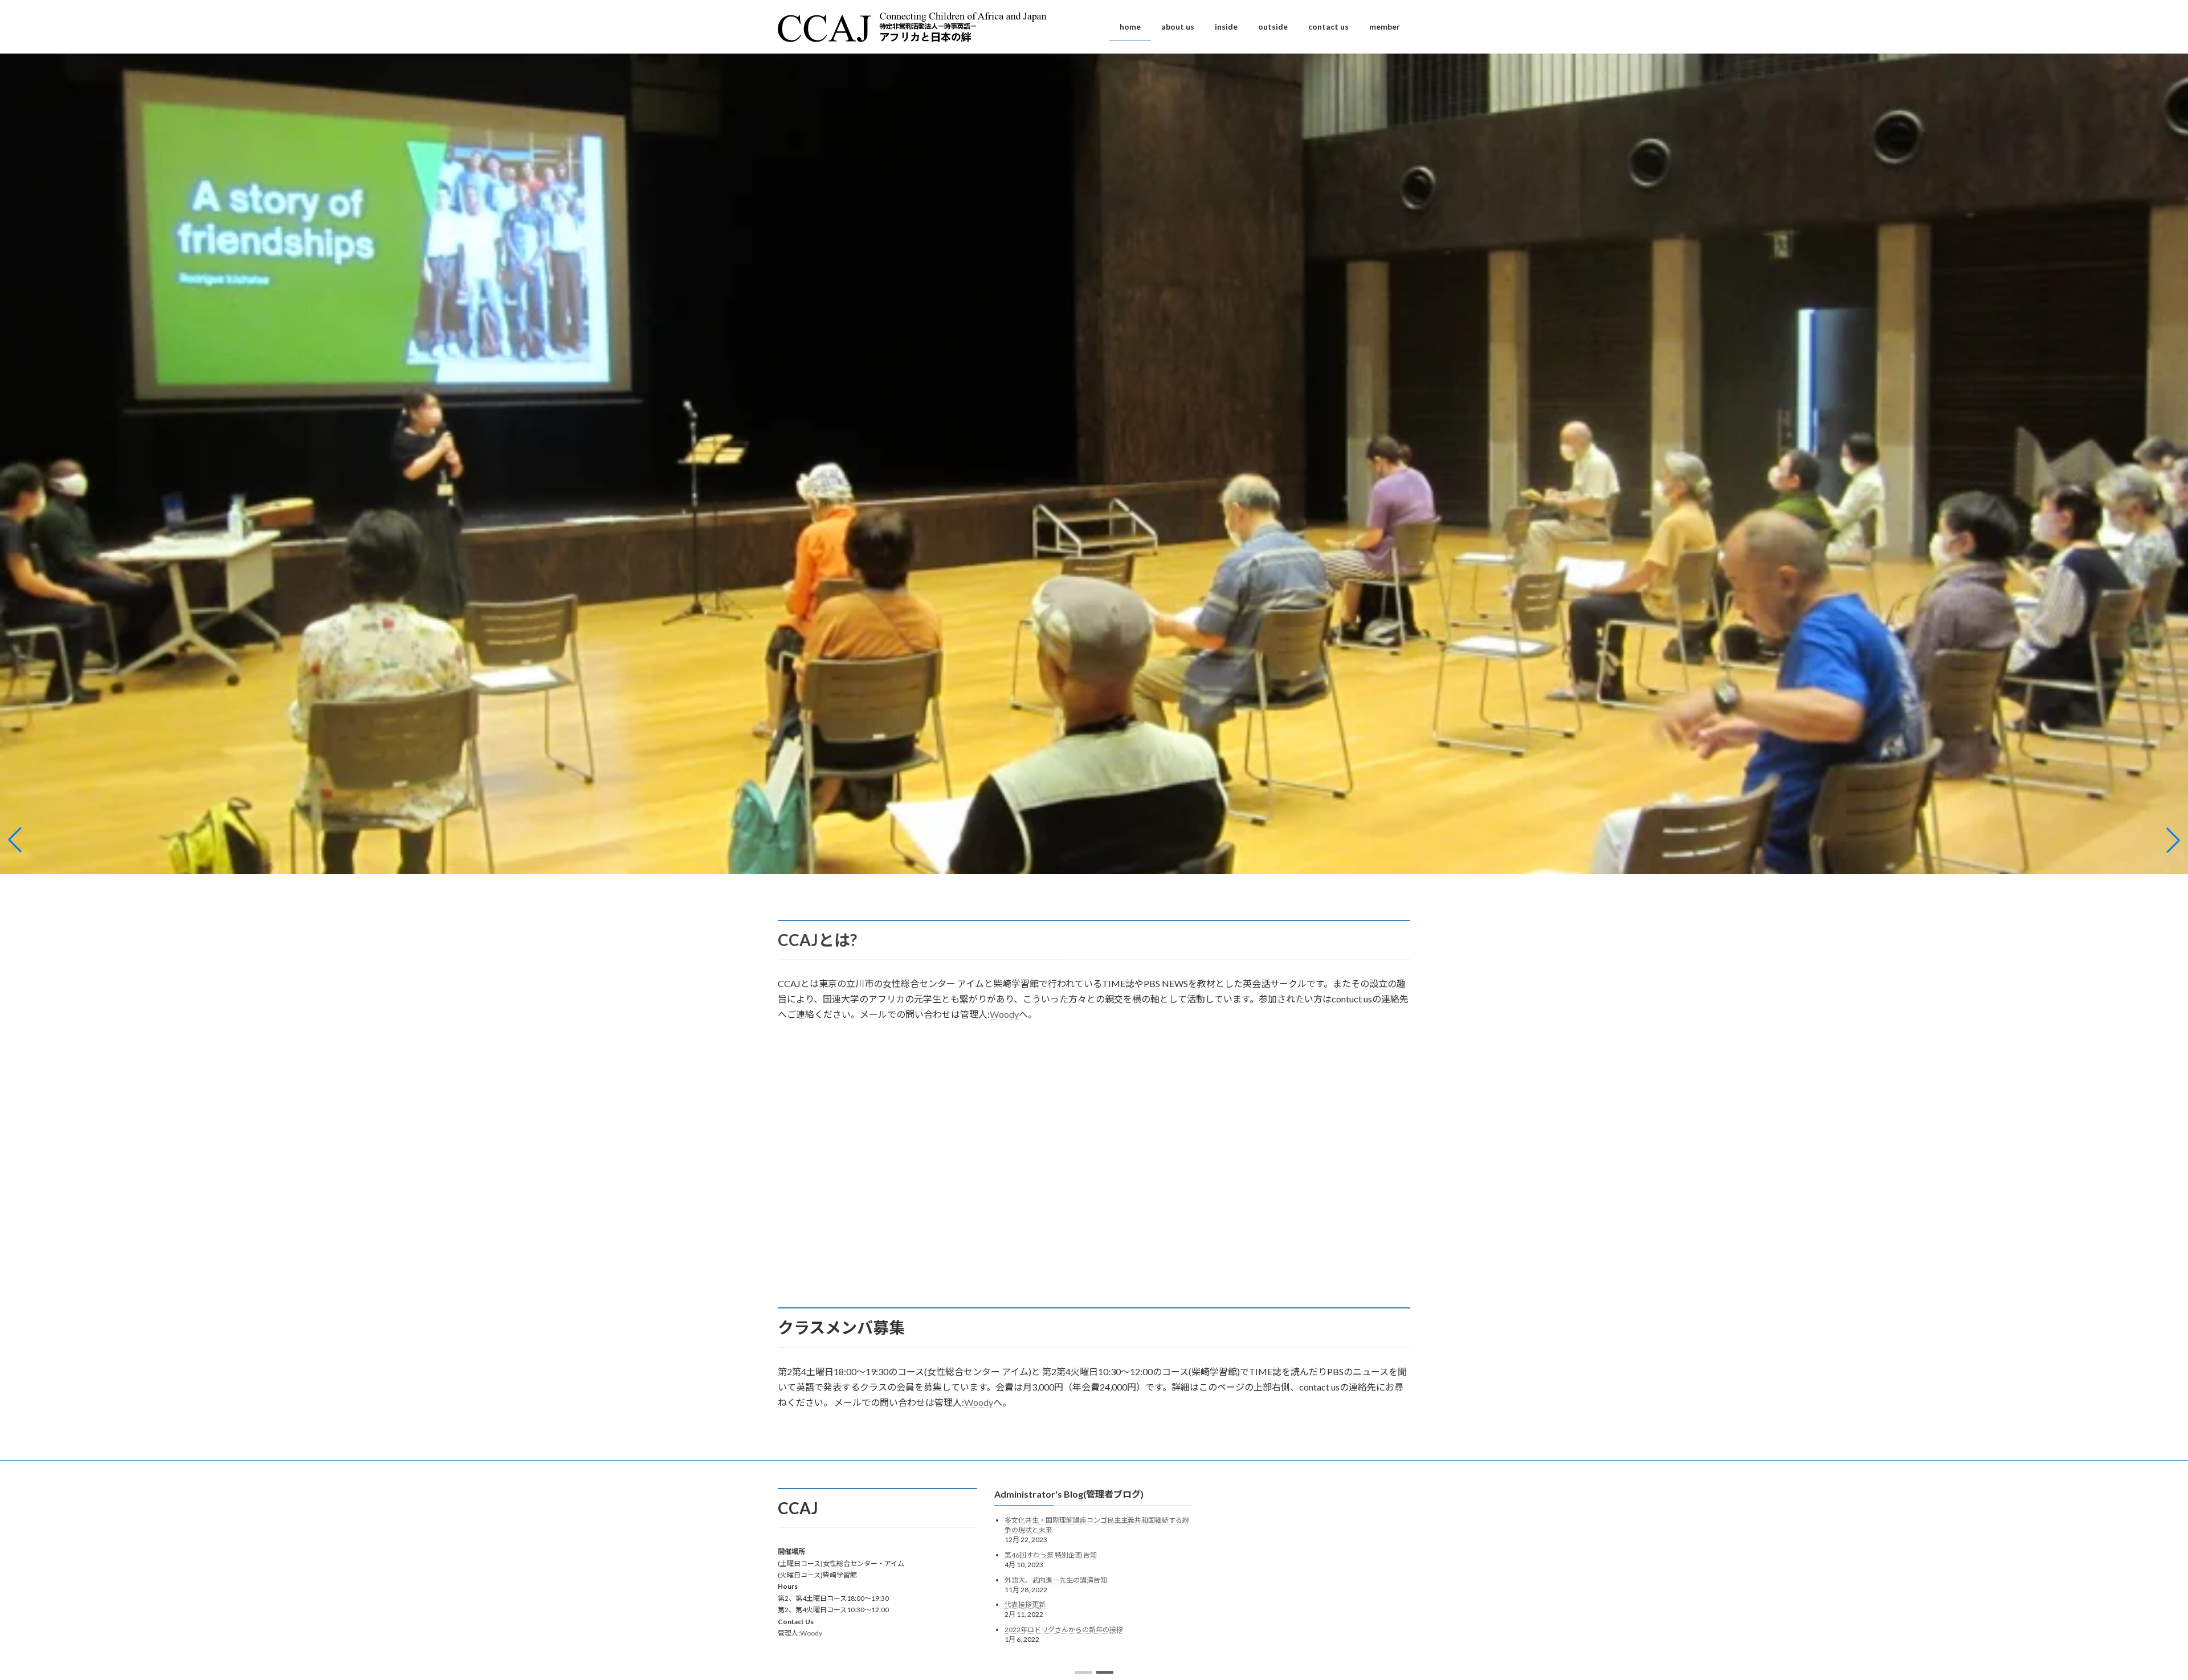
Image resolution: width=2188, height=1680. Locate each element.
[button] (1083, 1672)
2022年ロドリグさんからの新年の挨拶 (1064, 1630)
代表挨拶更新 (1025, 1604)
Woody (1004, 1014)
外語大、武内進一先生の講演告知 (1056, 1580)
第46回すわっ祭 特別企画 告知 (1051, 1555)
